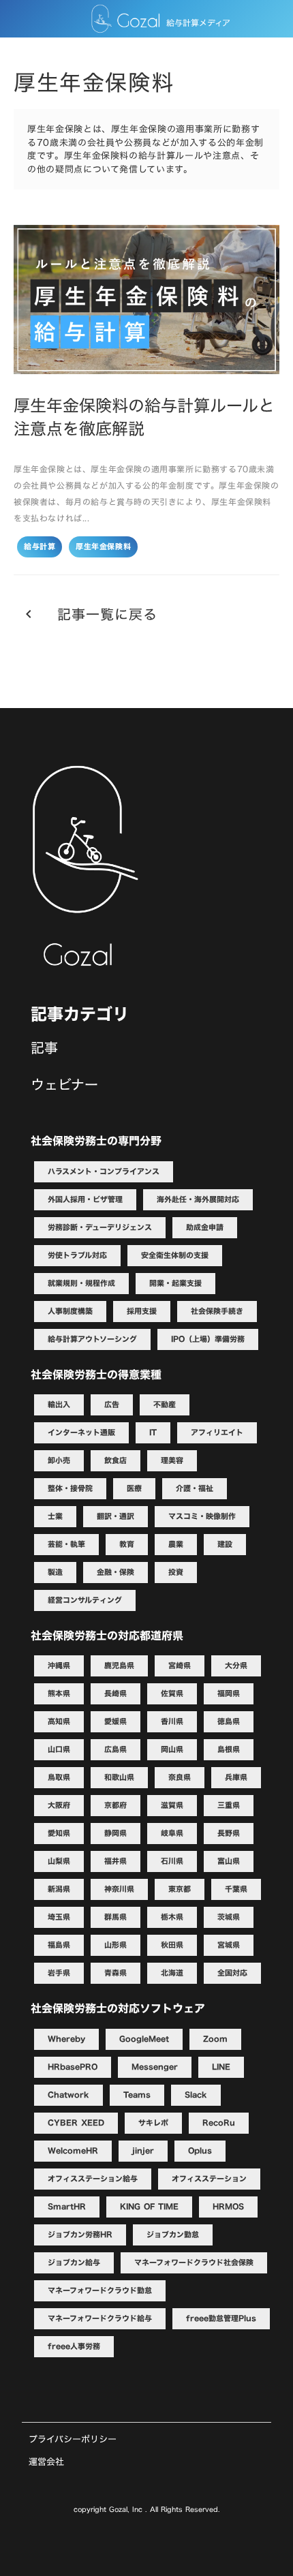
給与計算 (40, 547)
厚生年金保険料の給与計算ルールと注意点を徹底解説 (144, 417)
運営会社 (46, 2462)
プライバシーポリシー (73, 2439)
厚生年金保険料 (103, 547)
